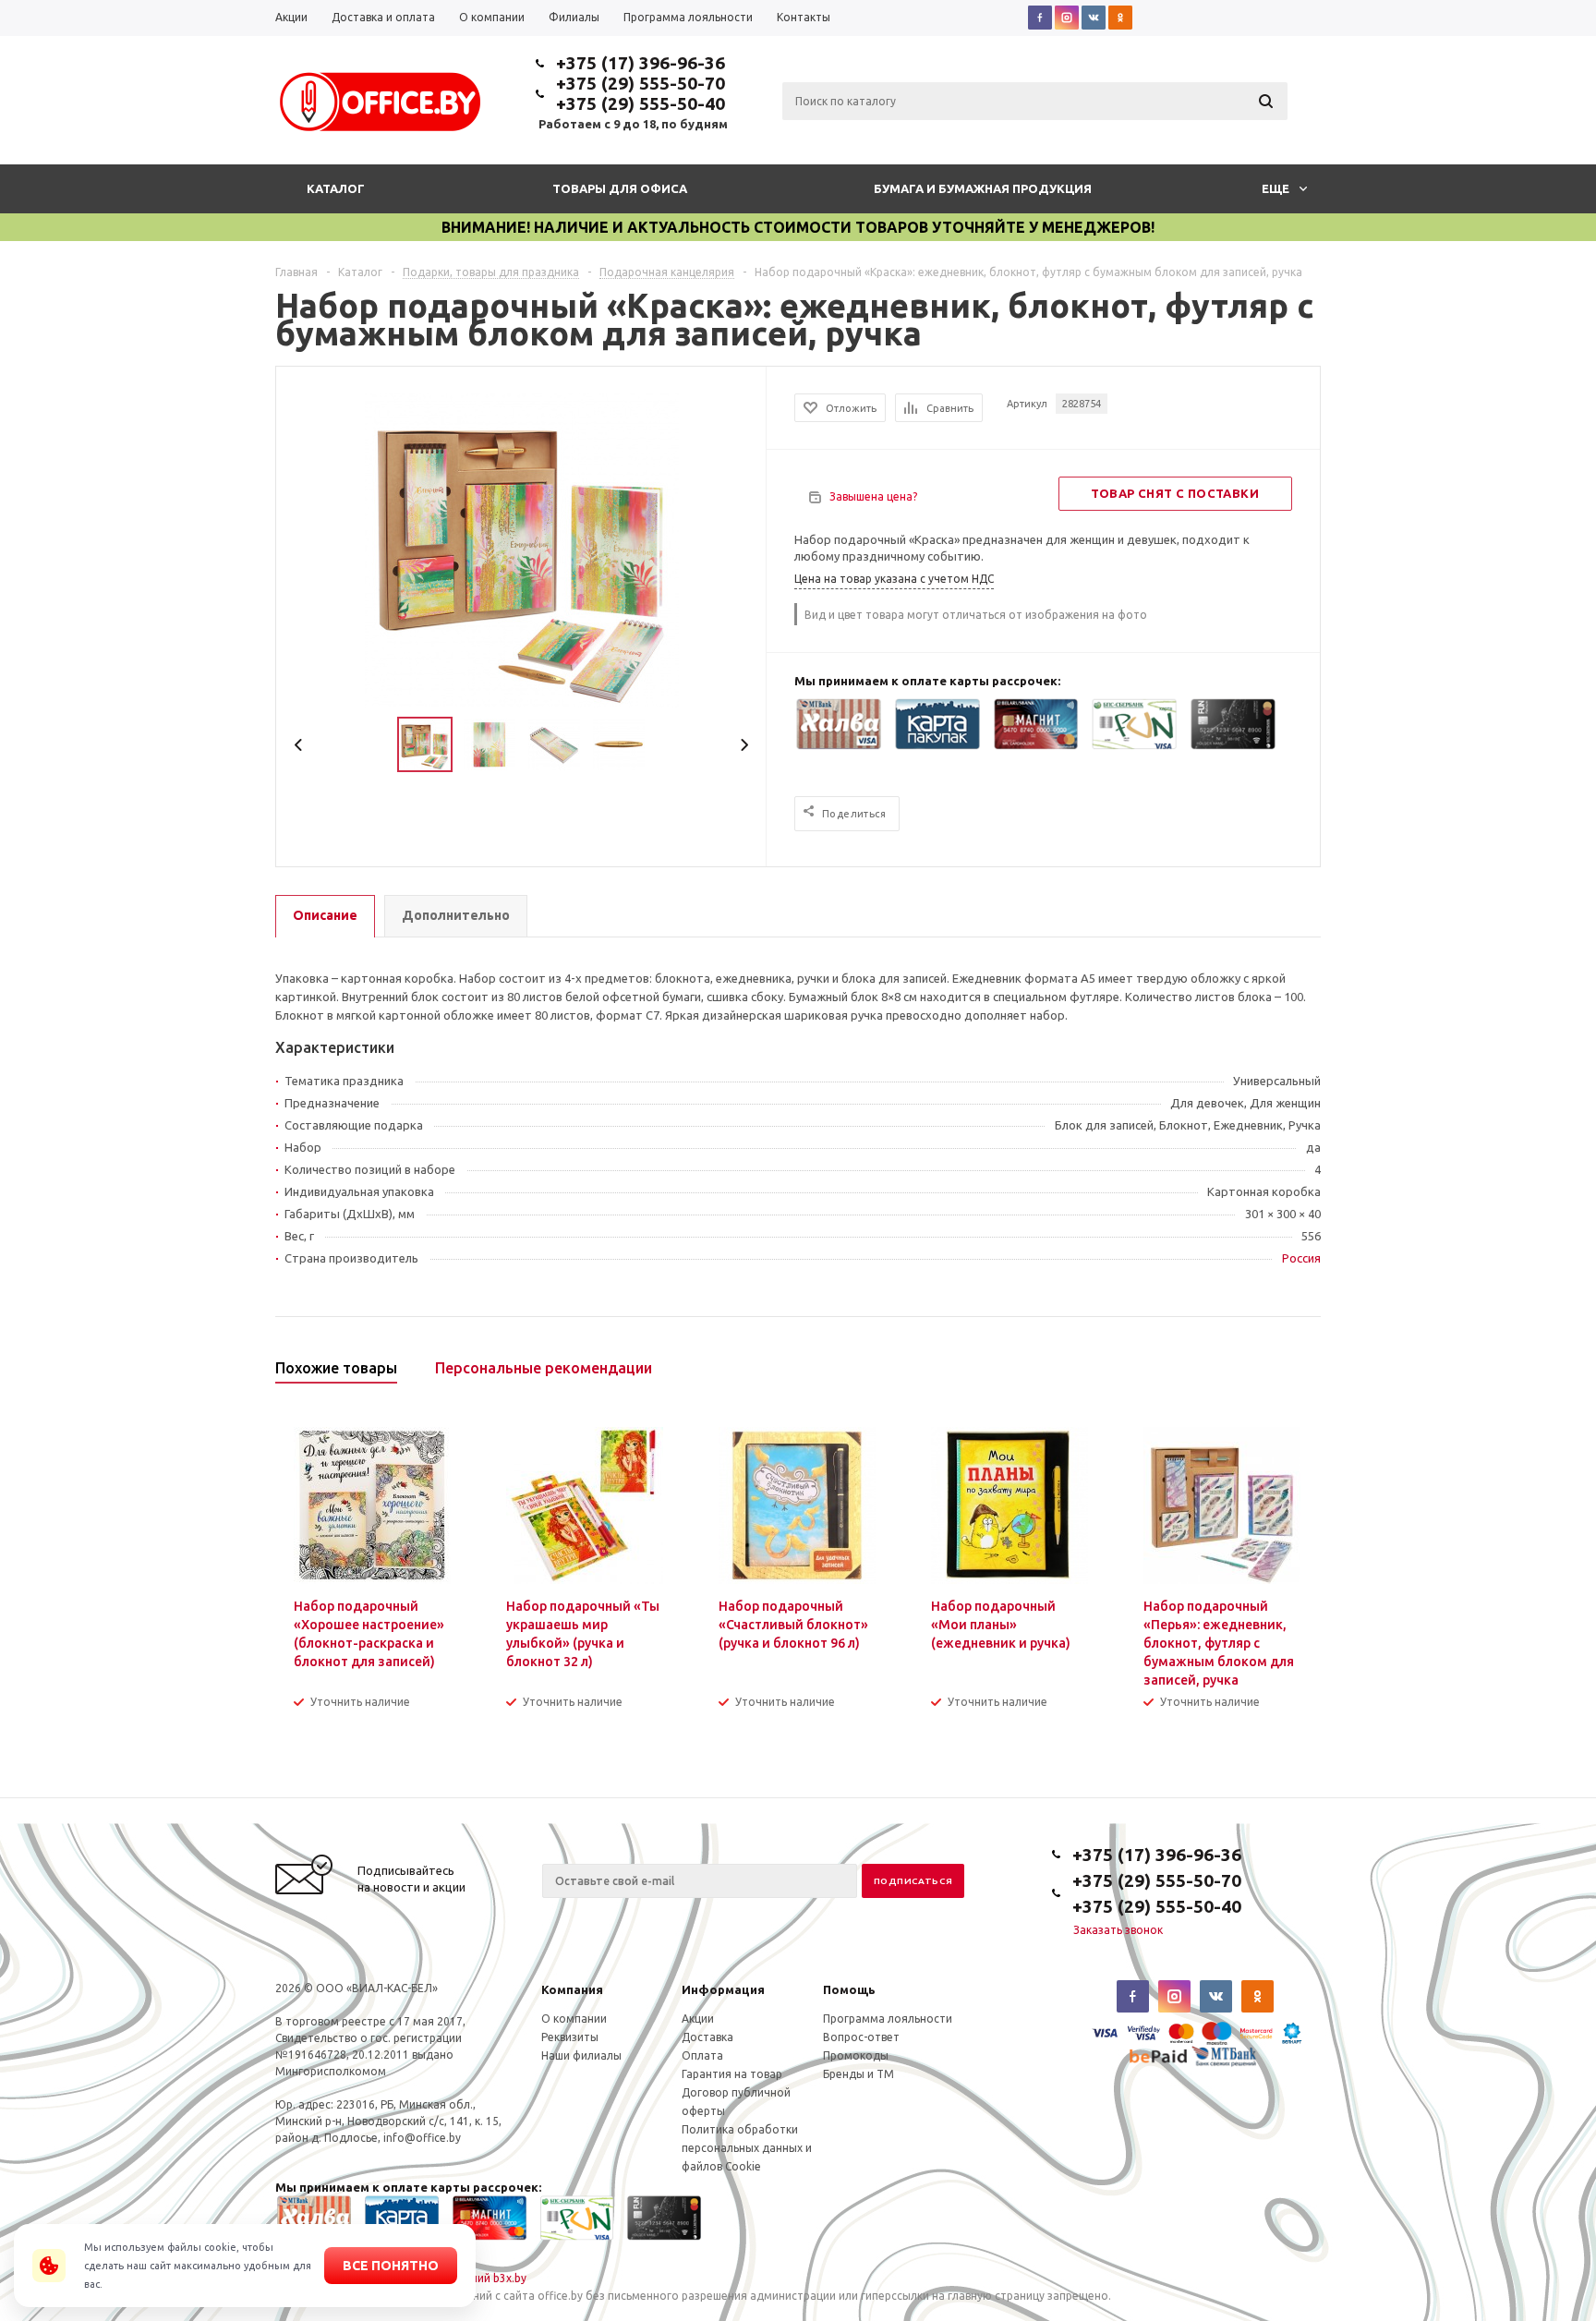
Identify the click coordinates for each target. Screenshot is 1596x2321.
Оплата (702, 2055)
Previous (299, 745)
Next (744, 745)
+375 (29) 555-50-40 (641, 103)
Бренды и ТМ (858, 2074)
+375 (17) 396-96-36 (641, 63)
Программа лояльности (888, 2019)
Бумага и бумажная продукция (983, 188)
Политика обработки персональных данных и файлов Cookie (747, 2148)
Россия (1301, 1258)
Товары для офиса (620, 188)
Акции (698, 2019)
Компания (572, 1989)
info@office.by (422, 2138)
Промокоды (856, 2055)
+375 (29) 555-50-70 (641, 83)
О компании (574, 2019)
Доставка (707, 2037)
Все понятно (391, 2266)
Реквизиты (570, 2037)
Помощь (849, 1989)
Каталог (336, 188)
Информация (723, 1989)
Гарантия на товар (732, 2074)
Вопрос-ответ (861, 2037)
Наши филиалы (581, 2055)
